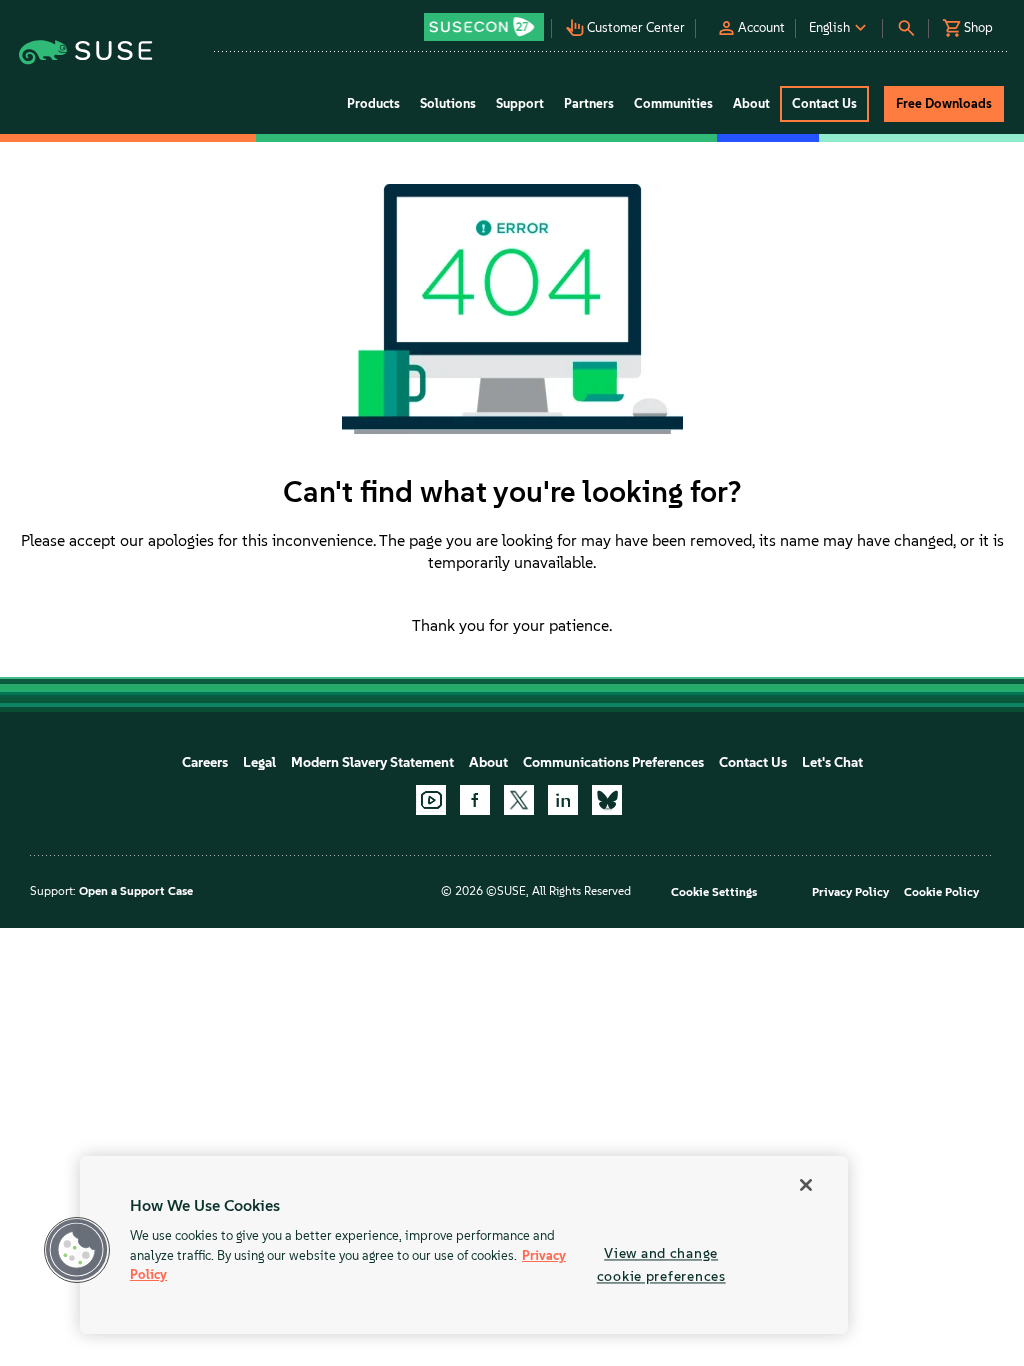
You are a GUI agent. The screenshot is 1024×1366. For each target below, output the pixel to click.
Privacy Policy (850, 892)
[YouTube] (431, 800)
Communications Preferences (613, 762)
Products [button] (373, 103)
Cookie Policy (941, 892)
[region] (464, 1245)
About (488, 762)
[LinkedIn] (563, 800)
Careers (205, 762)
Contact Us (753, 762)
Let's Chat (832, 762)
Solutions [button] (448, 103)
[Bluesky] (607, 800)
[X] (519, 800)
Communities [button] (673, 103)
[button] (485, 20)
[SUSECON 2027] (484, 27)
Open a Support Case (136, 891)
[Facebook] (475, 800)
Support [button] (520, 103)
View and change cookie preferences (661, 1264)
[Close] (806, 1185)
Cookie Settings (714, 892)
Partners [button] (589, 103)
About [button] (751, 103)
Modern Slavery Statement (372, 762)
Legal (259, 762)
